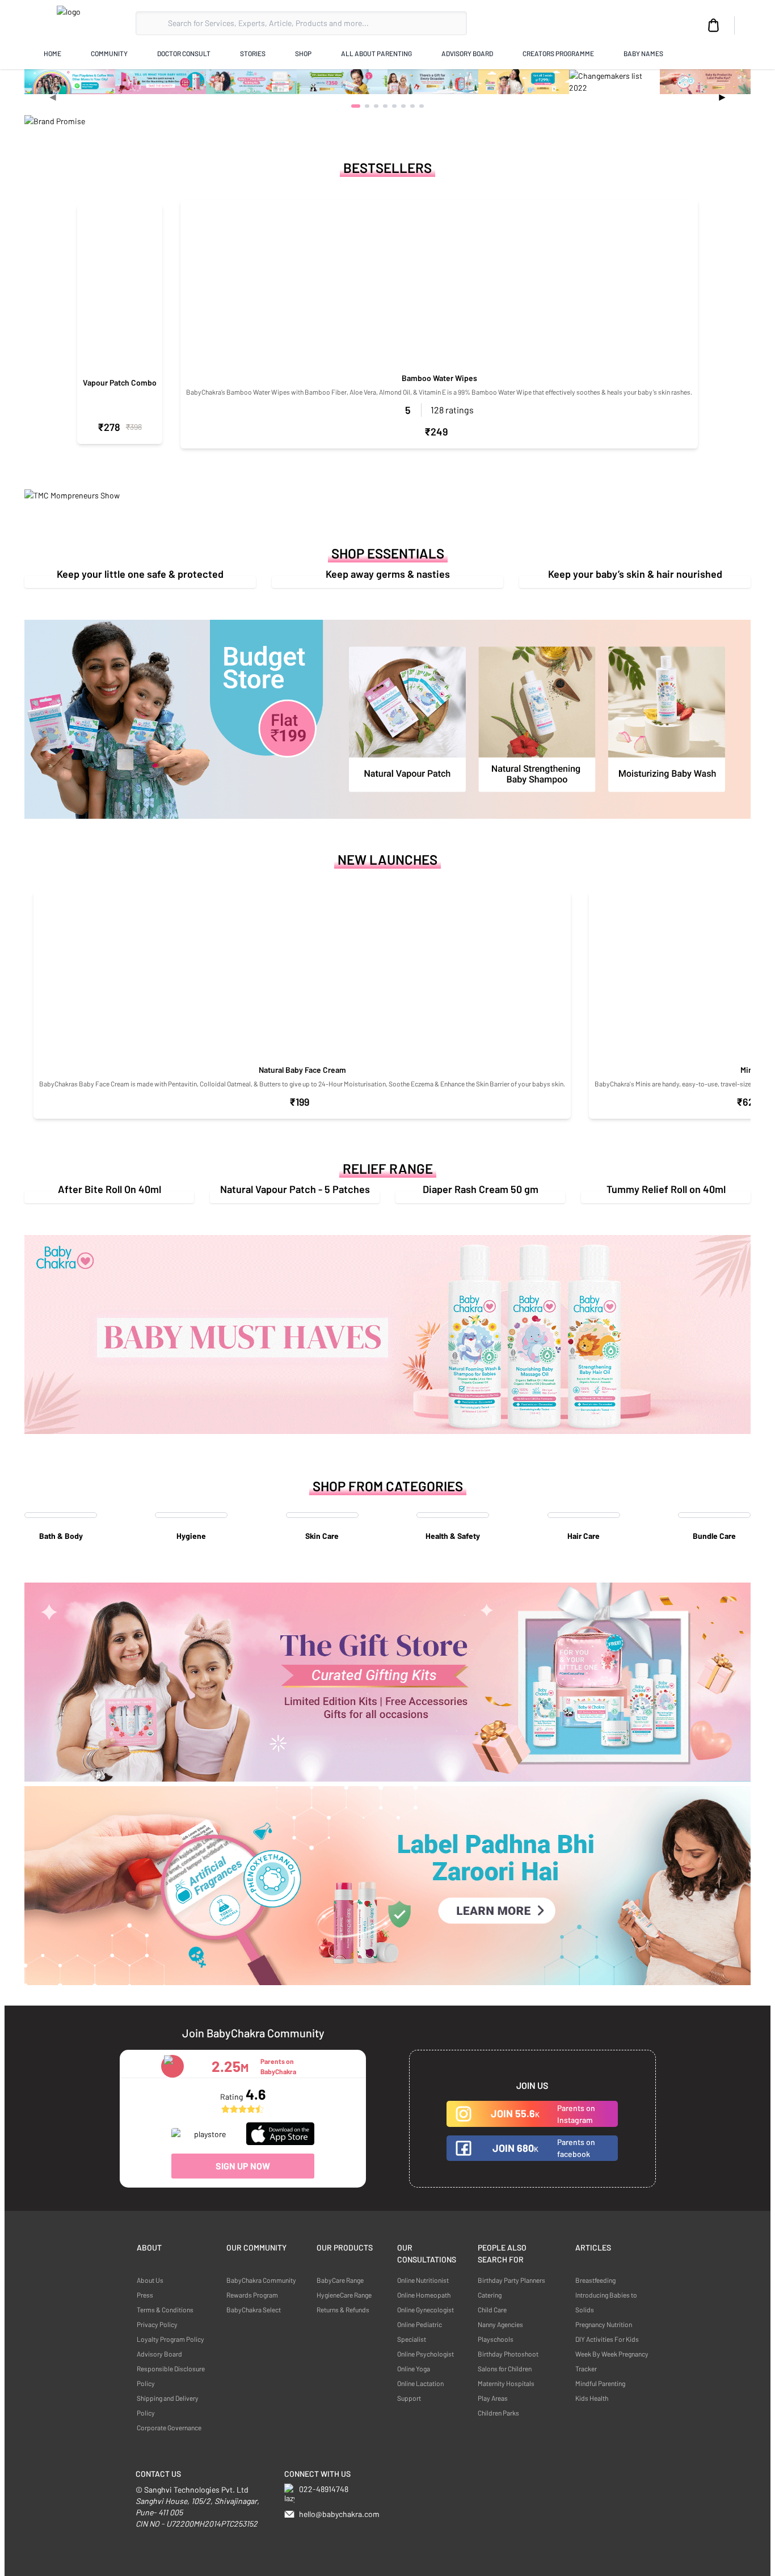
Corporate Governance (169, 2427)
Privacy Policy (157, 2324)
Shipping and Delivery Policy (168, 2405)
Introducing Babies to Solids (606, 2302)
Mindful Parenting (600, 2383)
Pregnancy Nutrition (604, 2324)
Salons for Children (505, 2368)
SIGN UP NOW (243, 2166)
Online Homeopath (424, 2295)
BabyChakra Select (254, 2309)
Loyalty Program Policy (170, 2339)
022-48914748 (324, 2489)
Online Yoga (414, 2368)
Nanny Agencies (500, 2324)
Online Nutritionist (423, 2280)
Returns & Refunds (343, 2309)
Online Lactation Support (420, 2391)
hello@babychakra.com (339, 2514)
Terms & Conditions (165, 2309)
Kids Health (592, 2398)
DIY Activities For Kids (607, 2339)
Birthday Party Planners (511, 2280)
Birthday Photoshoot (508, 2354)
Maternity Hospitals (506, 2383)
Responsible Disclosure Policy (171, 2376)
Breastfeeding (595, 2280)
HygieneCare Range (344, 2295)
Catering (490, 2295)
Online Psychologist (426, 2354)
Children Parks (498, 2413)
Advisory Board (159, 2354)
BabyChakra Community (261, 2280)
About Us (150, 2280)
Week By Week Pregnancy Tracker (612, 2361)
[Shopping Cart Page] (714, 26)
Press (145, 2295)
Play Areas (493, 2398)
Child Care (492, 2309)
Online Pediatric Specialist (420, 2332)
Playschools (496, 2339)
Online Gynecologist (426, 2309)
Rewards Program (252, 2295)
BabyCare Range (340, 2280)
